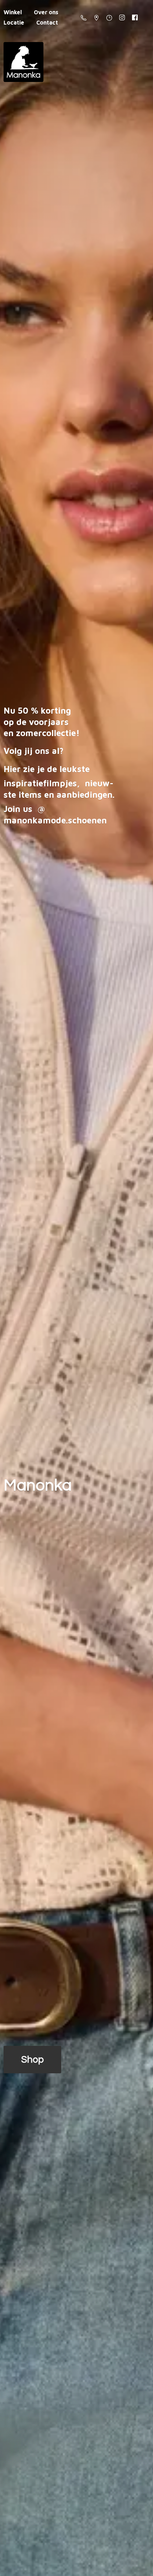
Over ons (46, 12)
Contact (47, 22)
